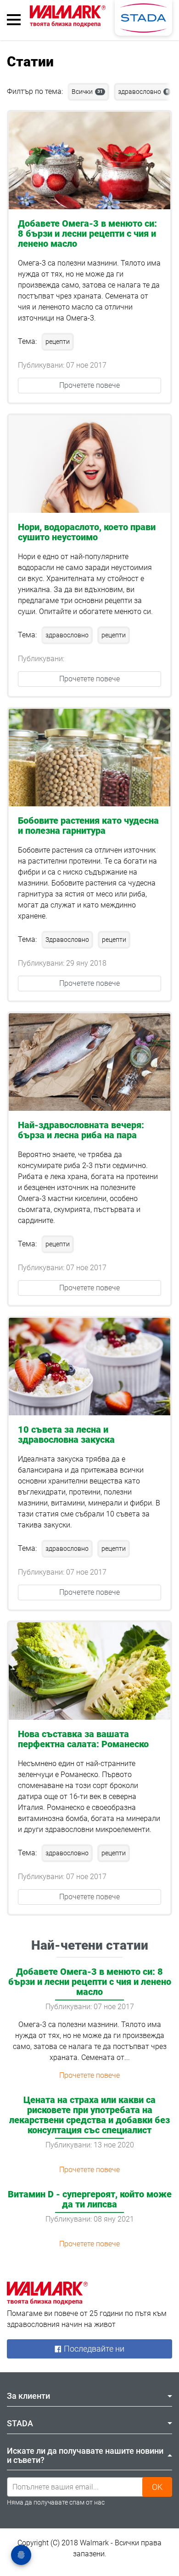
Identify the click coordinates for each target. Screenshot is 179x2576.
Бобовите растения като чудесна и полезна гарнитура (88, 826)
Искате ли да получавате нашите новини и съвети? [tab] (85, 2455)
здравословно (143, 92)
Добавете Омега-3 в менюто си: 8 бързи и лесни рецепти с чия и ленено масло (87, 234)
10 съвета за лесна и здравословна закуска (66, 1435)
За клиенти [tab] (28, 2396)
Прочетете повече (89, 385)
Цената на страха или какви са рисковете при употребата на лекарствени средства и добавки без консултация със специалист (89, 2115)
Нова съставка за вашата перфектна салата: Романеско (83, 1739)
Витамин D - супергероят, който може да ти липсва (90, 2199)
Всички (87, 92)
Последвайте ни (93, 2349)
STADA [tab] (20, 2423)
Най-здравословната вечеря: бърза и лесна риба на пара (81, 1130)
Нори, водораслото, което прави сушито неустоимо (87, 532)
